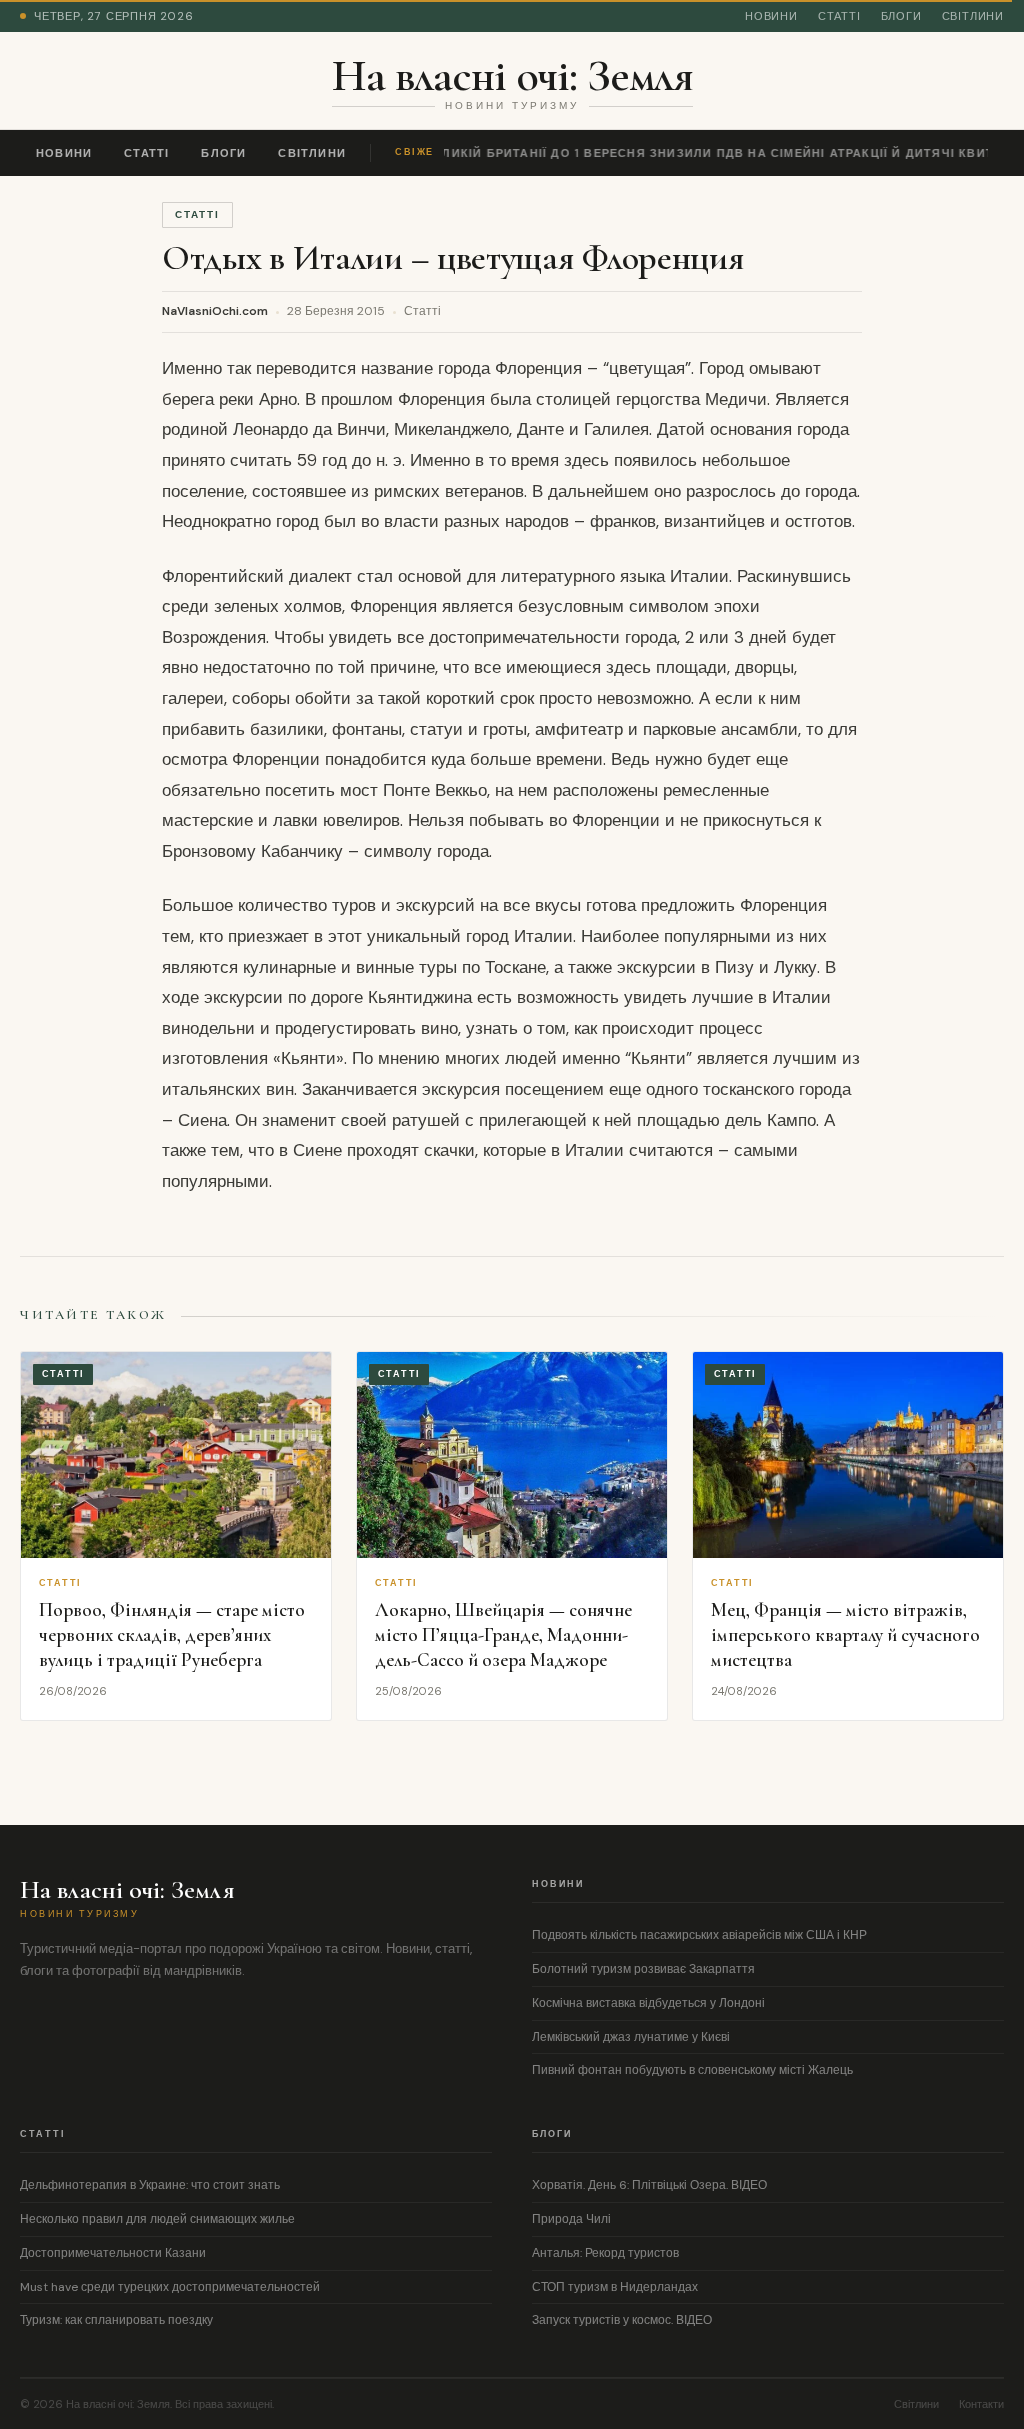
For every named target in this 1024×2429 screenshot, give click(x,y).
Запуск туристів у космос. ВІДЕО (622, 2320)
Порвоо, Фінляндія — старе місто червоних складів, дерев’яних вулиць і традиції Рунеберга (172, 1634)
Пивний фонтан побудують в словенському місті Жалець (692, 2070)
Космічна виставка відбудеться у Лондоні (648, 2003)
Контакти (981, 2404)
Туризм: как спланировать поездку (116, 2320)
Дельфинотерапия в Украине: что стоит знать (150, 2185)
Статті (839, 16)
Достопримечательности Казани (113, 2253)
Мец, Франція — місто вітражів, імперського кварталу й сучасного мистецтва (845, 1634)
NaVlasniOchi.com (215, 311)
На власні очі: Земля (512, 75)
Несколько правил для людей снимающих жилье (157, 2219)
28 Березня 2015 (336, 311)
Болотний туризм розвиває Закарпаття (643, 1969)
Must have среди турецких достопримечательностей (170, 2287)
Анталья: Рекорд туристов (605, 2253)
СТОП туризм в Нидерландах (615, 2287)
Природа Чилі (571, 2219)
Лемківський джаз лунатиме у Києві (631, 2037)
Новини (771, 16)
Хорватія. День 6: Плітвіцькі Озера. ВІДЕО (649, 2185)
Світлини (973, 16)
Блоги (901, 16)
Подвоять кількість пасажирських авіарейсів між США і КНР (699, 1935)
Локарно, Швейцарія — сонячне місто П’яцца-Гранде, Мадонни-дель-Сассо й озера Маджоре (503, 1634)
